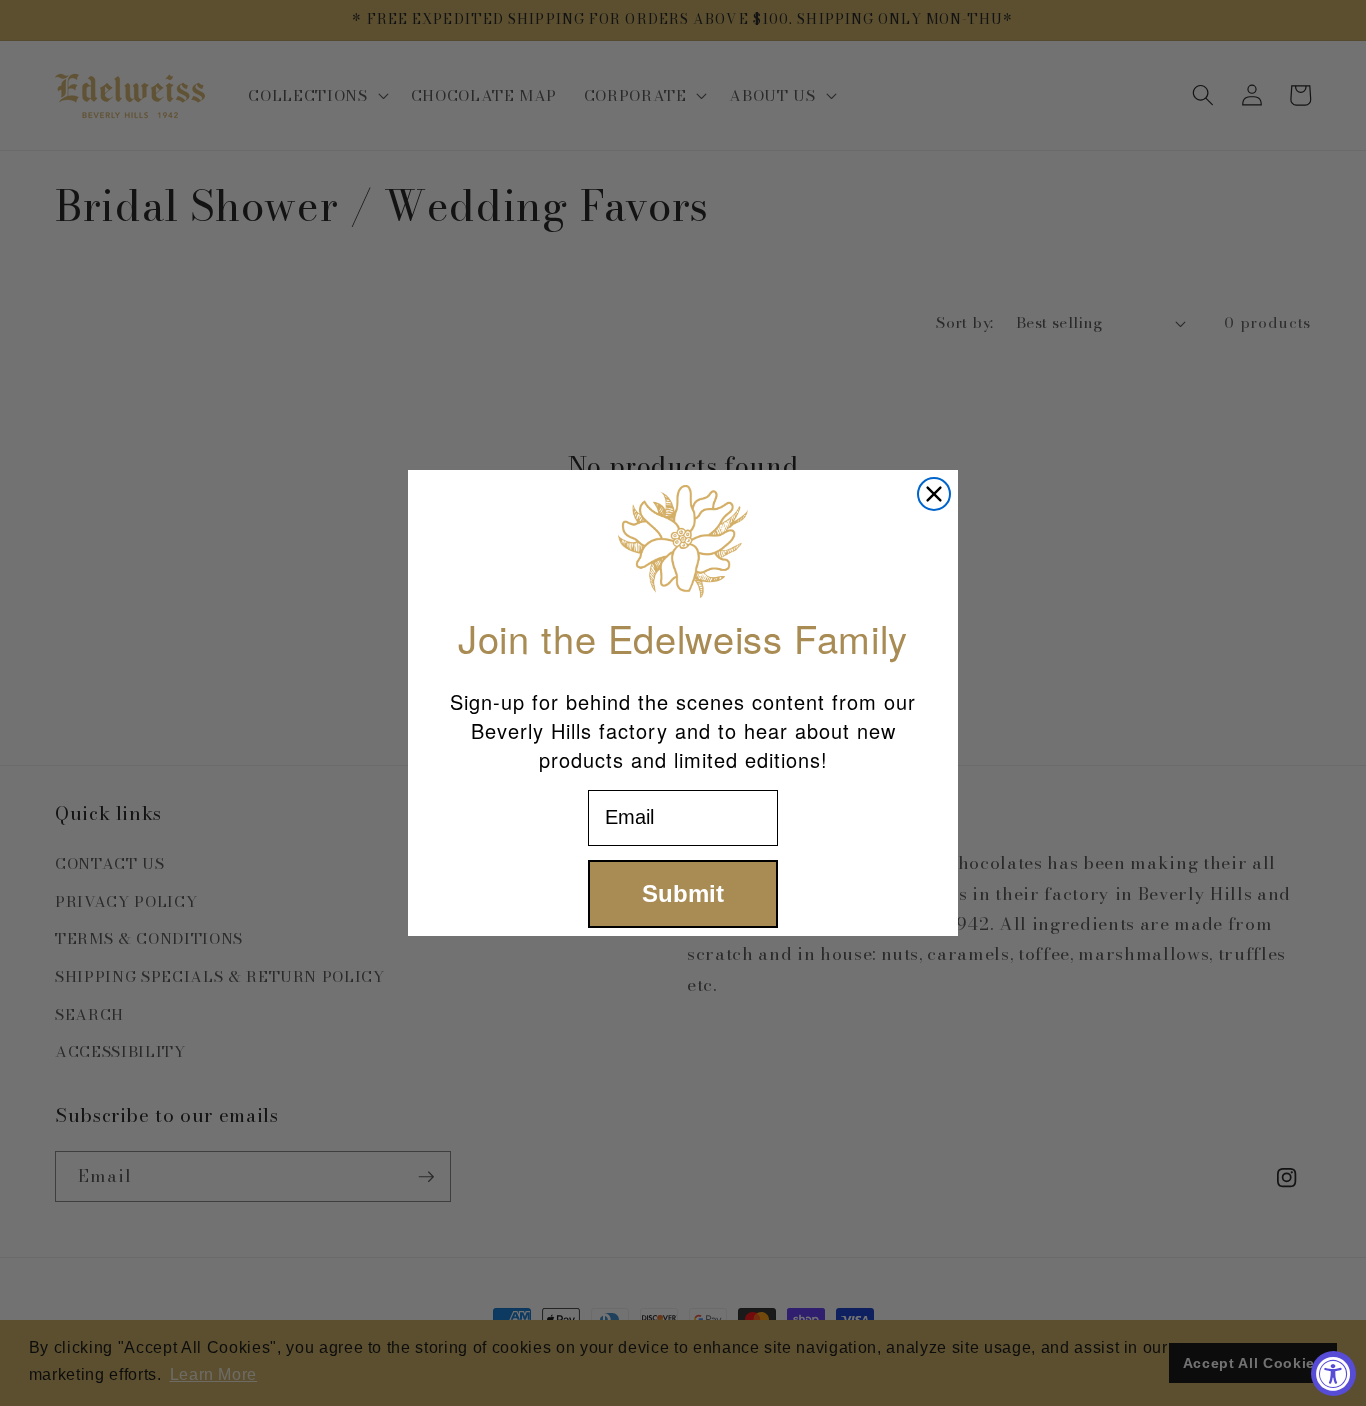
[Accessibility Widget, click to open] (1333, 1373)
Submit (683, 893)
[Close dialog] (934, 494)
